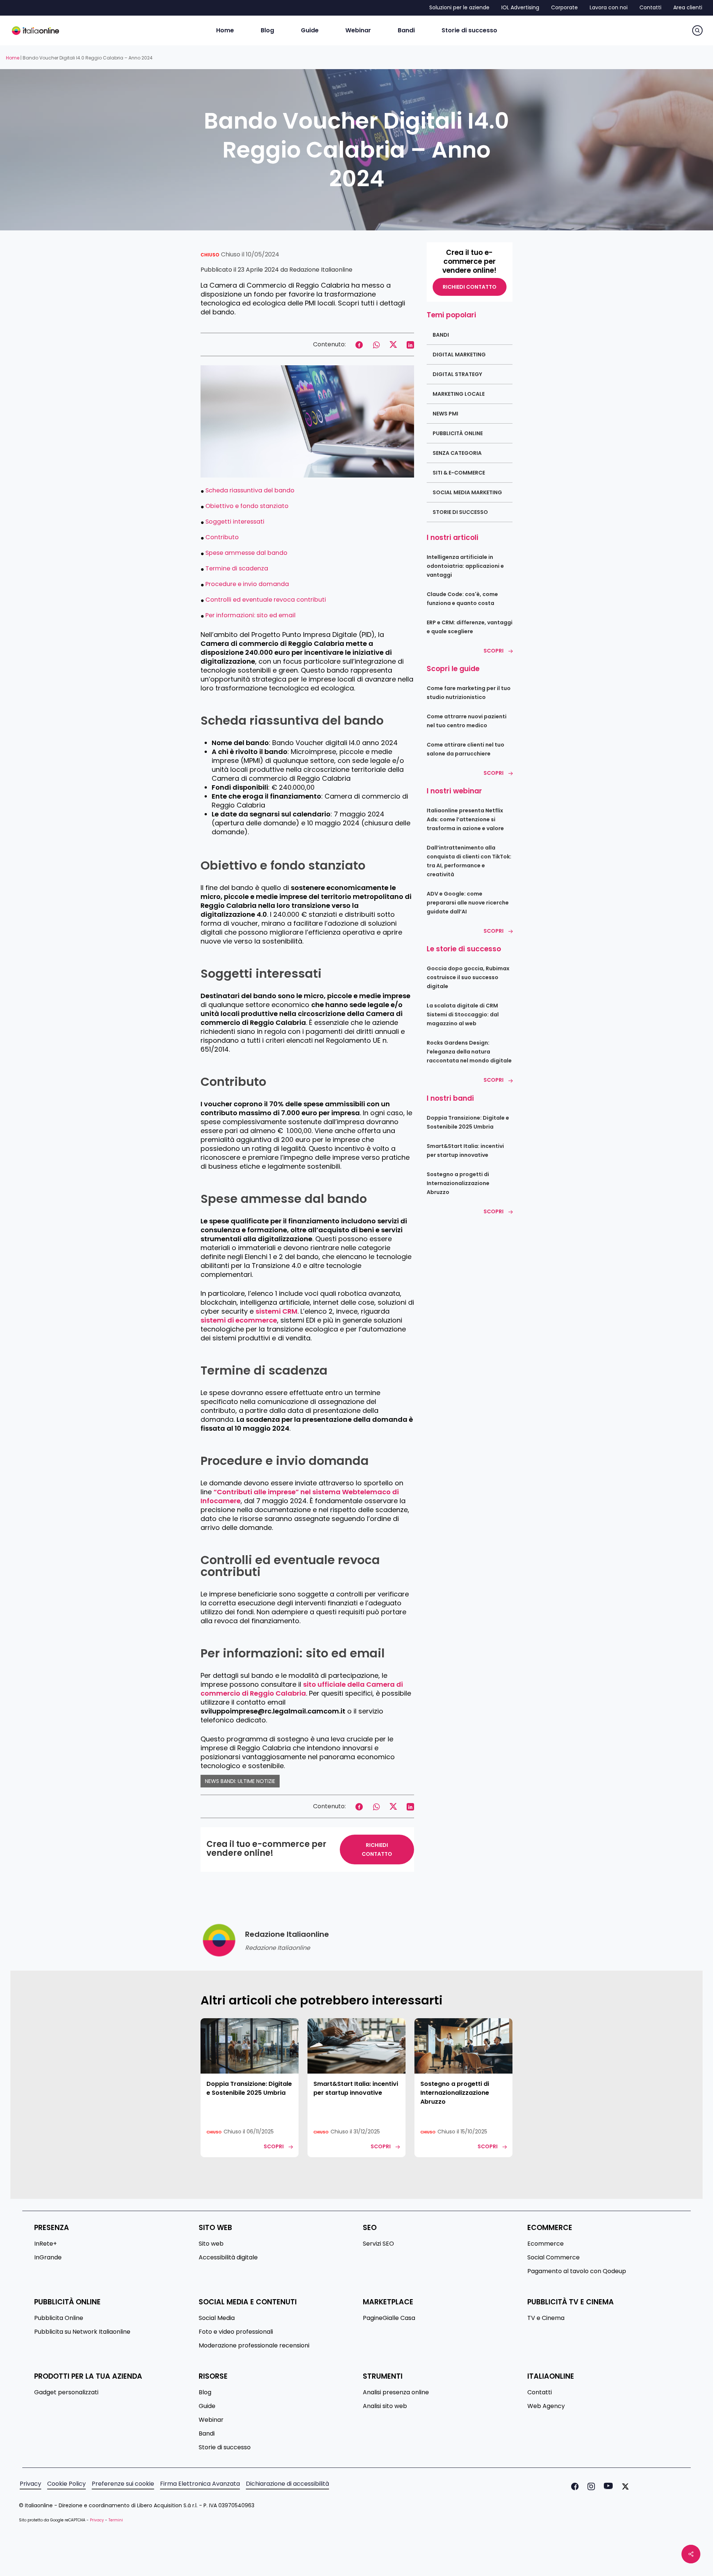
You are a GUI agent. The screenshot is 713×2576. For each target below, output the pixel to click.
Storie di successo (460, 512)
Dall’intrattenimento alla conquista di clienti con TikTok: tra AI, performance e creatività (469, 861)
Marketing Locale (459, 394)
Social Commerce (554, 2258)
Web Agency (546, 2406)
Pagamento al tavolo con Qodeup (577, 2271)
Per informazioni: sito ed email (250, 615)
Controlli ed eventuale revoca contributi (266, 600)
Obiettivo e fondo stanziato (247, 506)
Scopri (494, 651)
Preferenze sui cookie (123, 2484)
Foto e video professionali (236, 2332)
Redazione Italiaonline (321, 270)
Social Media (217, 2318)
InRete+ (45, 2244)
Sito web (211, 2244)
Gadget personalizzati (66, 2392)
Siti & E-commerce (459, 473)
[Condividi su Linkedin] (410, 344)
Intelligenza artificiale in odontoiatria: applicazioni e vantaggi (465, 566)
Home (13, 58)
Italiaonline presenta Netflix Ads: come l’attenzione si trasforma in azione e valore (465, 819)
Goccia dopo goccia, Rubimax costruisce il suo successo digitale (468, 977)
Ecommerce (546, 2244)
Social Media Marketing (467, 492)
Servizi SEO (378, 2244)
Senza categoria (457, 453)
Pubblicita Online (59, 2318)
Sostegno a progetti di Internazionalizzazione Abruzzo (458, 1183)
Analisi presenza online (396, 2392)
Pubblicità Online (458, 433)
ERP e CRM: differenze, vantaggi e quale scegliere (470, 627)
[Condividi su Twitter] (393, 344)
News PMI (445, 414)
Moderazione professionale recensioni (254, 2346)
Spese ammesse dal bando (246, 553)
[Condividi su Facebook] (359, 344)
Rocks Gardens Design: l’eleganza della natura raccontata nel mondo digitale (469, 1052)
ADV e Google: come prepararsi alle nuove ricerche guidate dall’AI (468, 903)
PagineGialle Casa (389, 2318)
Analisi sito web (385, 2406)
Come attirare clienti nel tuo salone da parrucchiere (465, 749)
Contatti (540, 2392)
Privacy (30, 2484)
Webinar (211, 2420)
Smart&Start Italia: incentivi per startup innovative (465, 1151)
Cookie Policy (66, 2484)
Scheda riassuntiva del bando (250, 490)
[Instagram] (590, 2486)
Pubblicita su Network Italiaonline (82, 2332)
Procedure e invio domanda (247, 584)
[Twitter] (624, 2486)
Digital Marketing (459, 355)
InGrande (48, 2258)
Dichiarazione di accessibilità (287, 2484)
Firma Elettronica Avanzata (200, 2484)
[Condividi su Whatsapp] (376, 344)
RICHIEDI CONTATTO (377, 1850)
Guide (207, 2406)
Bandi (441, 335)
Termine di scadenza (237, 568)
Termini (116, 2520)
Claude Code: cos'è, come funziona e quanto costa (462, 599)
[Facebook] (573, 2486)
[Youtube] (607, 2486)
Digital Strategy (457, 374)
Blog (205, 2392)
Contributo (222, 537)
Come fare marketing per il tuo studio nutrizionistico (469, 693)
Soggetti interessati (235, 522)
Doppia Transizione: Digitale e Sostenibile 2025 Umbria (468, 1122)
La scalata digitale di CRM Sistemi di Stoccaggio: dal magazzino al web (463, 1014)
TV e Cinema (546, 2318)
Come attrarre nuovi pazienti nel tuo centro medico (467, 721)
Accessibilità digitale (228, 2258)
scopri (274, 2146)
